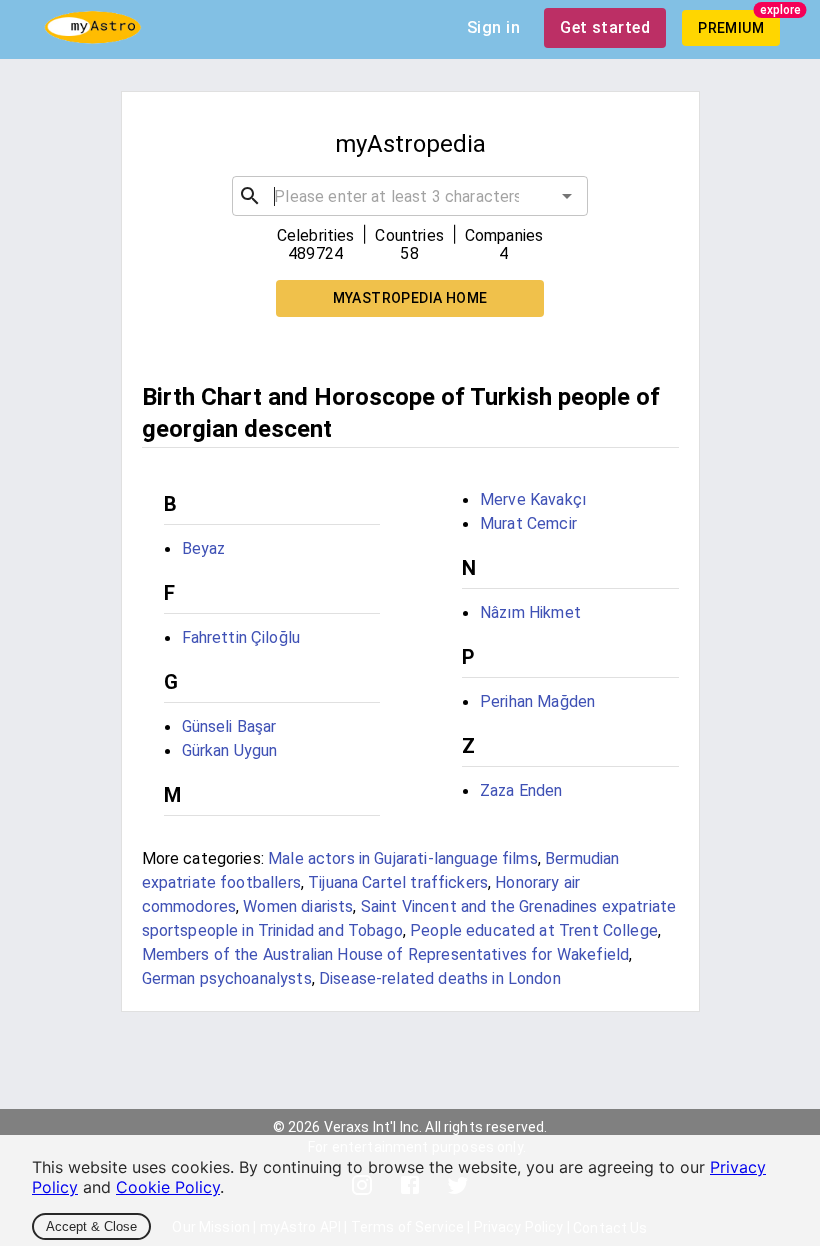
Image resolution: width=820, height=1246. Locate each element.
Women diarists (298, 906)
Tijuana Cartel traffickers (398, 882)
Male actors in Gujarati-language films (403, 858)
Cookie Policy (168, 1187)
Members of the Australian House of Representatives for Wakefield (386, 954)
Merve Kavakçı (533, 499)
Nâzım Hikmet (530, 612)
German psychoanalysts (227, 978)
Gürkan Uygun (230, 750)
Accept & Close (91, 1226)
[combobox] (409, 196)
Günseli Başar (229, 726)
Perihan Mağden (537, 701)
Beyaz (204, 548)
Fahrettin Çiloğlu (241, 637)
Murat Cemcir (528, 523)
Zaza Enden (521, 790)
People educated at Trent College (534, 930)
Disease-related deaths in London (440, 978)
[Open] (567, 196)
